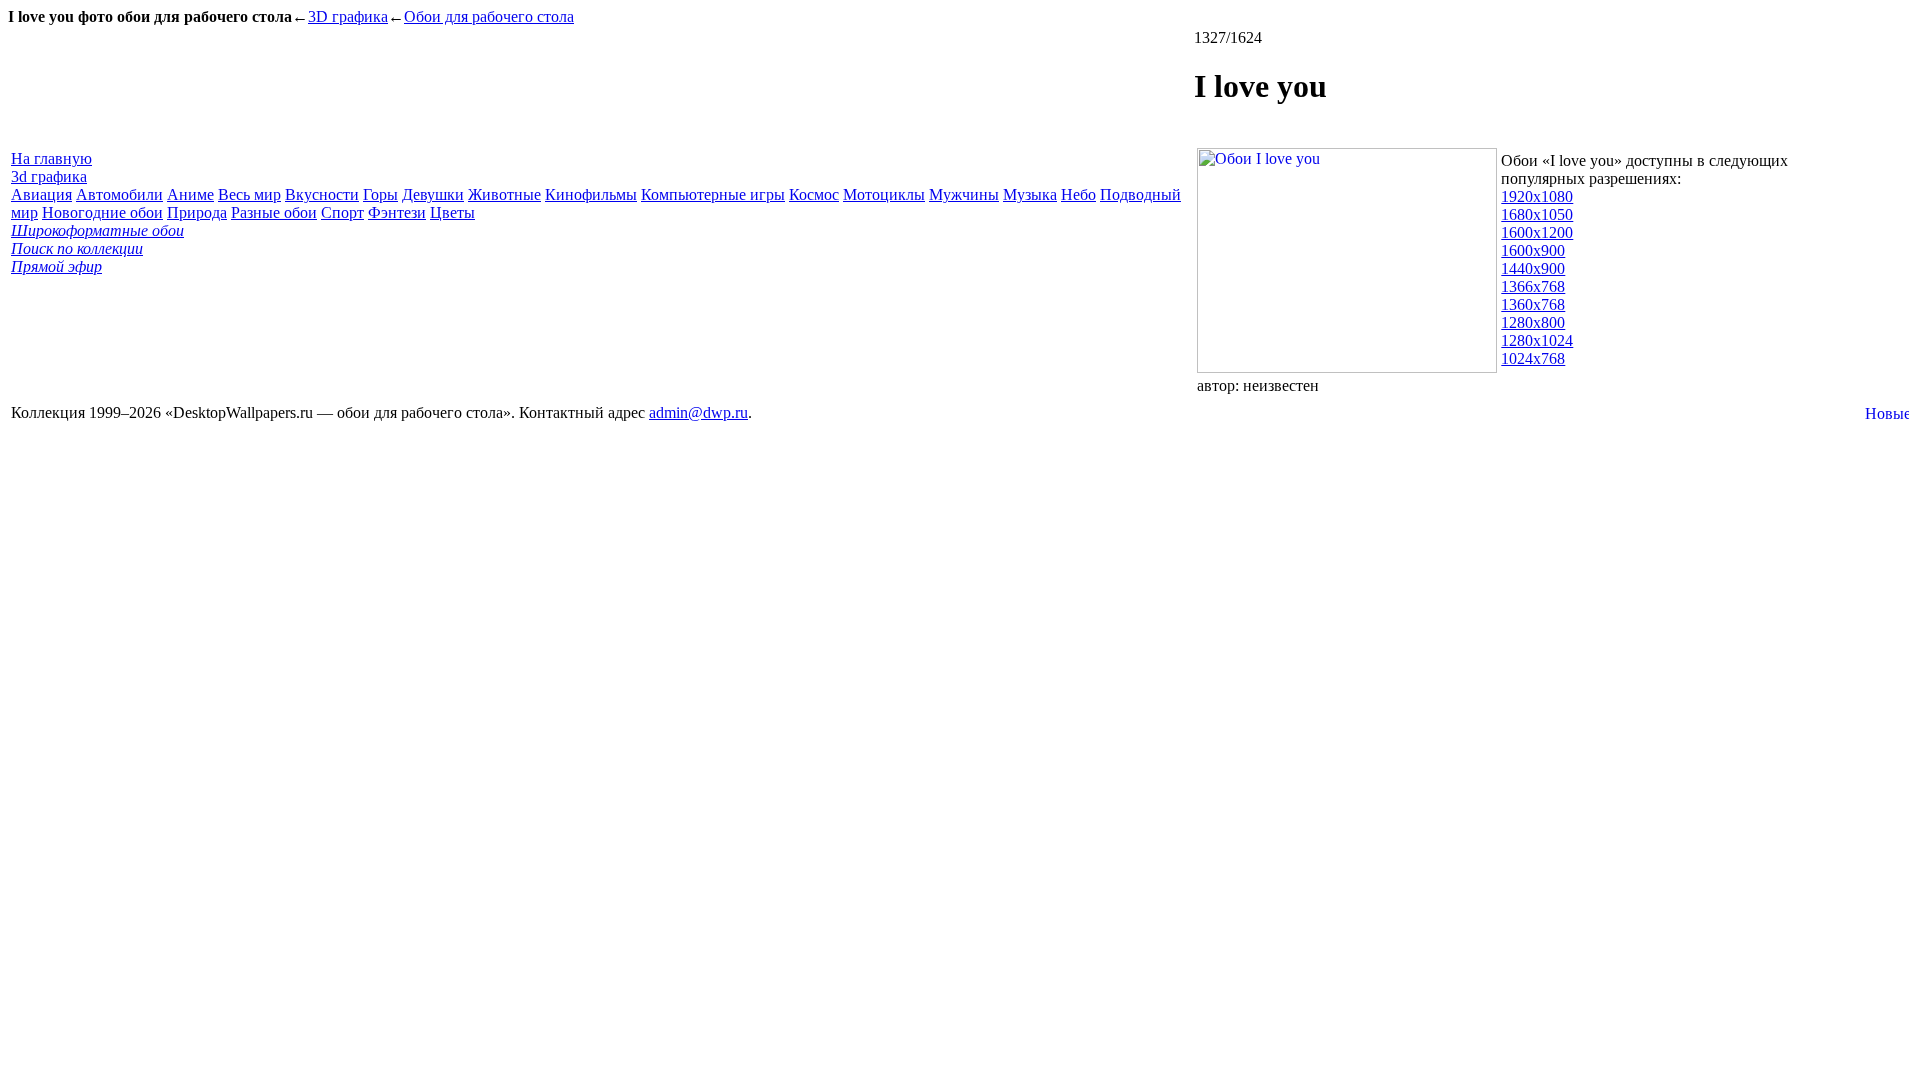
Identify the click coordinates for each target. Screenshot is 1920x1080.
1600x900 (1533, 250)
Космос (814, 194)
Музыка (1030, 194)
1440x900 (1533, 268)
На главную (51, 158)
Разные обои (274, 212)
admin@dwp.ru (698, 412)
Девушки (433, 194)
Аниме (190, 194)
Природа (197, 212)
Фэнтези (397, 212)
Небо (1078, 194)
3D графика (348, 16)
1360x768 (1533, 304)
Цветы (452, 212)
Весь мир (249, 194)
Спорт (342, 212)
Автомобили (119, 194)
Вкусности (322, 194)
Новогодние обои (102, 212)
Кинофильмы (591, 194)
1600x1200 (1537, 232)
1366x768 (1533, 286)
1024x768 (1533, 358)
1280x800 (1533, 322)
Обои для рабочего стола (489, 16)
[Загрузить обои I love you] (1347, 367)
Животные (504, 194)
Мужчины (964, 194)
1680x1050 (1537, 214)
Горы (380, 194)
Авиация (41, 194)
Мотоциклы (884, 194)
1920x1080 (1537, 196)
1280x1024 (1537, 340)
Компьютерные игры (713, 194)
